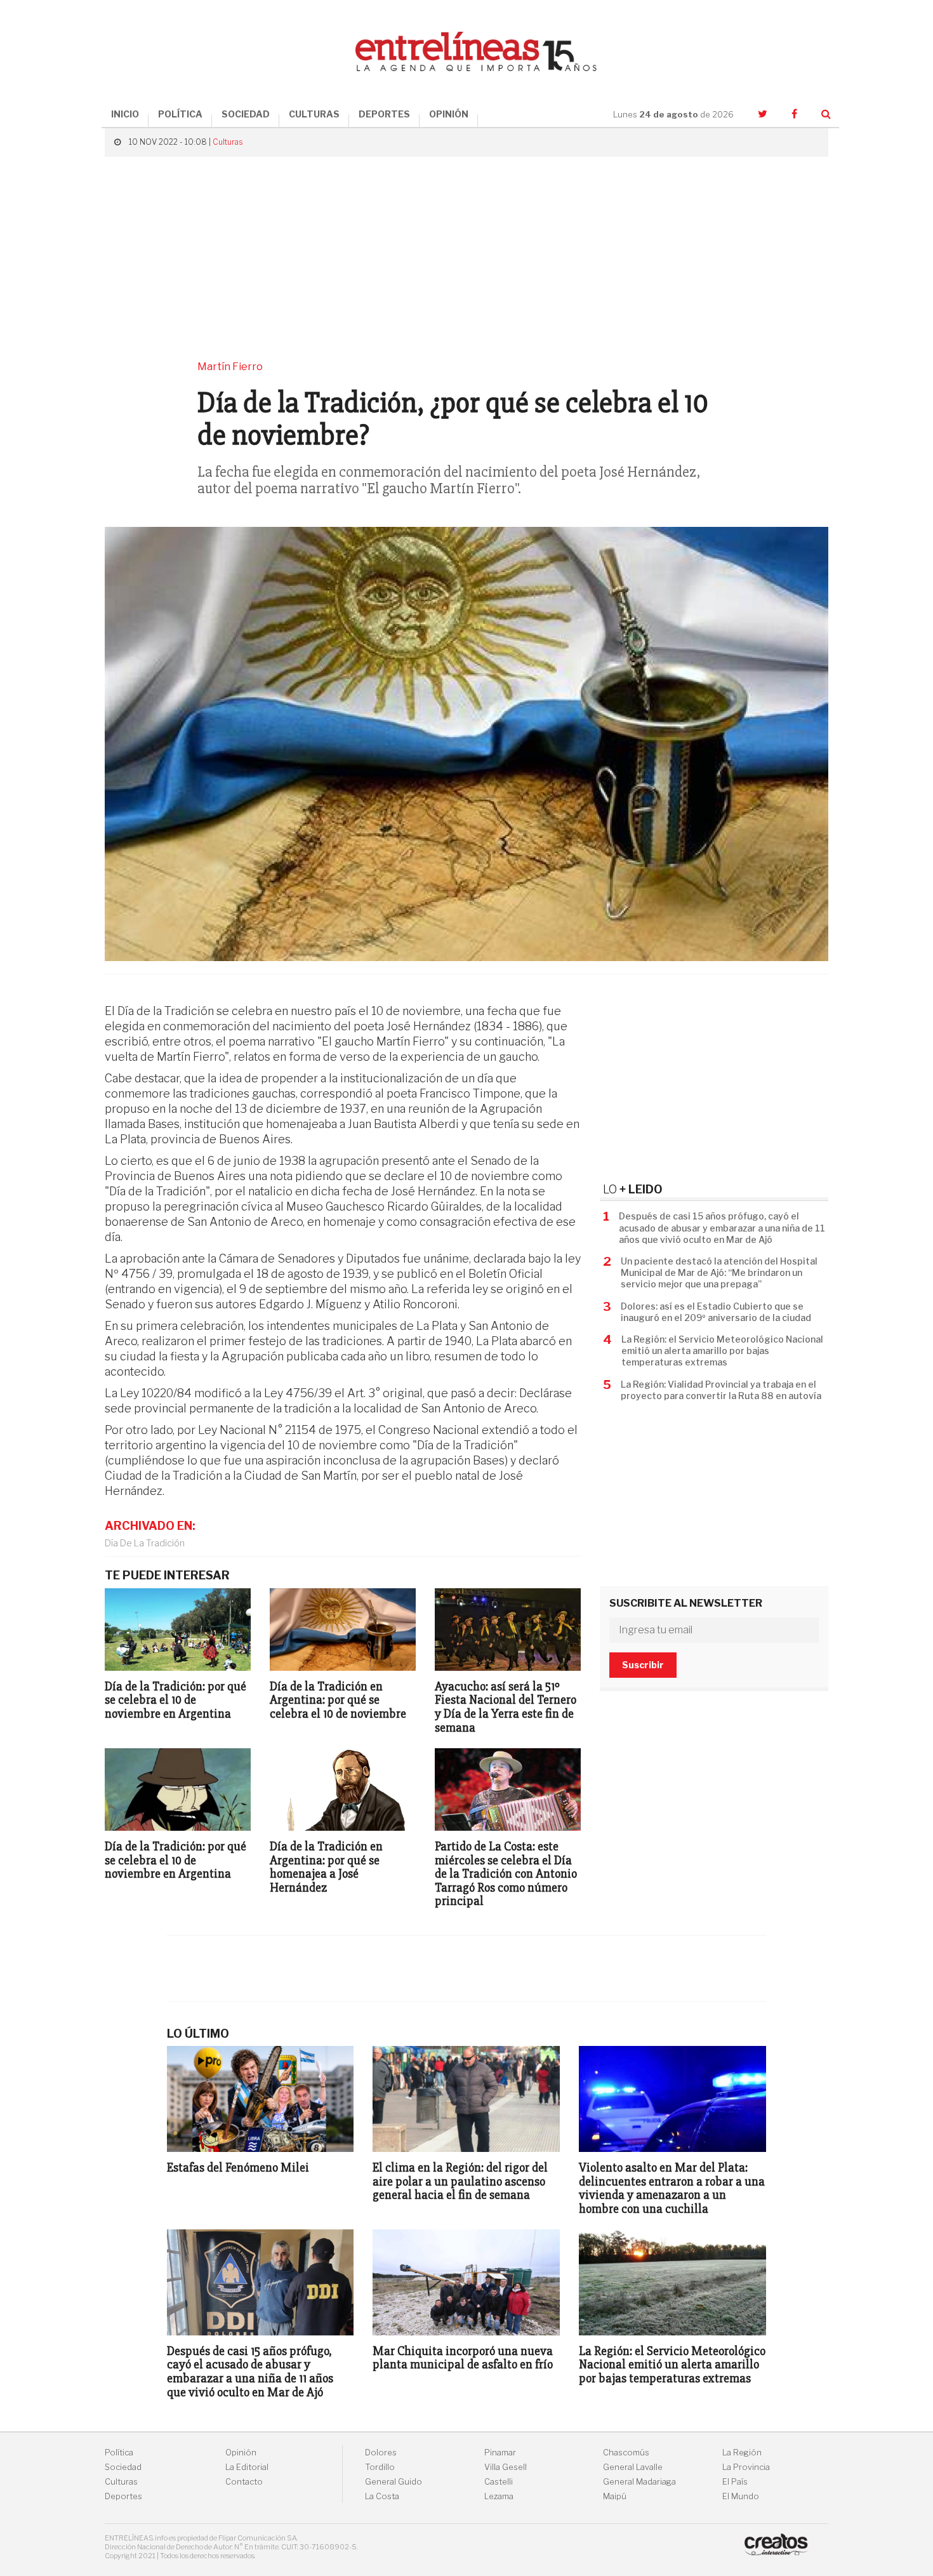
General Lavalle (633, 2467)
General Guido (394, 2482)
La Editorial (247, 2467)
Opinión (241, 2453)
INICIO (125, 114)
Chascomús (626, 2453)
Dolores (381, 2453)
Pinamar (500, 2453)
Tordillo (380, 2467)
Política (119, 2453)
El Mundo (741, 2496)
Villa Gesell (506, 2467)
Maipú (615, 2496)
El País (735, 2482)
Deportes (123, 2496)
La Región (742, 2453)
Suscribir (643, 1665)
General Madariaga (639, 2482)
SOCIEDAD (246, 114)
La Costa (382, 2496)
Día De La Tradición (145, 1543)
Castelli (499, 2482)
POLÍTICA (180, 114)
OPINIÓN (449, 114)
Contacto (244, 2482)
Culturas (228, 142)
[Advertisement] (466, 258)
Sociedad (123, 2467)
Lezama (499, 2496)
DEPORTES (384, 114)
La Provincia (746, 2467)
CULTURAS (314, 114)
